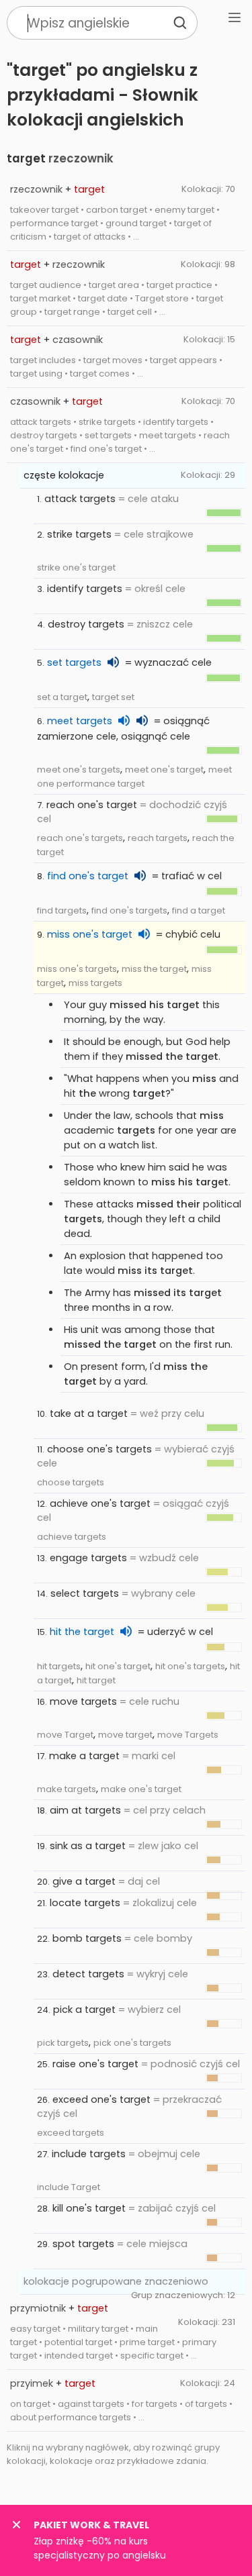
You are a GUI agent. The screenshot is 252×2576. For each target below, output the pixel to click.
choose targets (71, 1482)
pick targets (63, 2043)
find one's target (88, 876)
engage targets (88, 1558)
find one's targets (129, 910)
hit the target (82, 1632)
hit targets (59, 1666)
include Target (69, 2187)
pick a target (84, 2010)
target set (113, 697)
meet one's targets (79, 770)
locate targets (85, 1903)
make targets (67, 1789)
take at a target (89, 1414)
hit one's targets (190, 1666)
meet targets (80, 721)
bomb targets (87, 1938)
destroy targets (86, 624)
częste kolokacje (64, 475)
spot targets (83, 2244)
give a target (84, 1881)
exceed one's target (101, 2099)
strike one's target (76, 567)
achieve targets (72, 1537)
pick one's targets (132, 2043)
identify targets (85, 589)
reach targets (158, 838)
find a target (199, 910)
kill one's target (89, 2208)
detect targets (88, 1974)
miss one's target (90, 934)
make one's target (141, 1789)
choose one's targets (99, 1449)
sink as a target (88, 1846)
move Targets (188, 1735)
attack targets (80, 499)
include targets (89, 2154)
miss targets (95, 983)
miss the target (154, 969)
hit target (96, 1680)
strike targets (79, 534)
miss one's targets (77, 969)
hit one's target (118, 1666)
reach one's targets (80, 838)
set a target (62, 697)
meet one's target (164, 770)
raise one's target (95, 2064)
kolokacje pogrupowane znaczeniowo (116, 2281)
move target (125, 1735)
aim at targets (85, 1810)
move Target (65, 1735)
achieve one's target (100, 1503)
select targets (85, 1593)
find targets (62, 910)
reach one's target (92, 805)
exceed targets (71, 2133)
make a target (84, 1756)
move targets (83, 1701)
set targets (74, 662)
